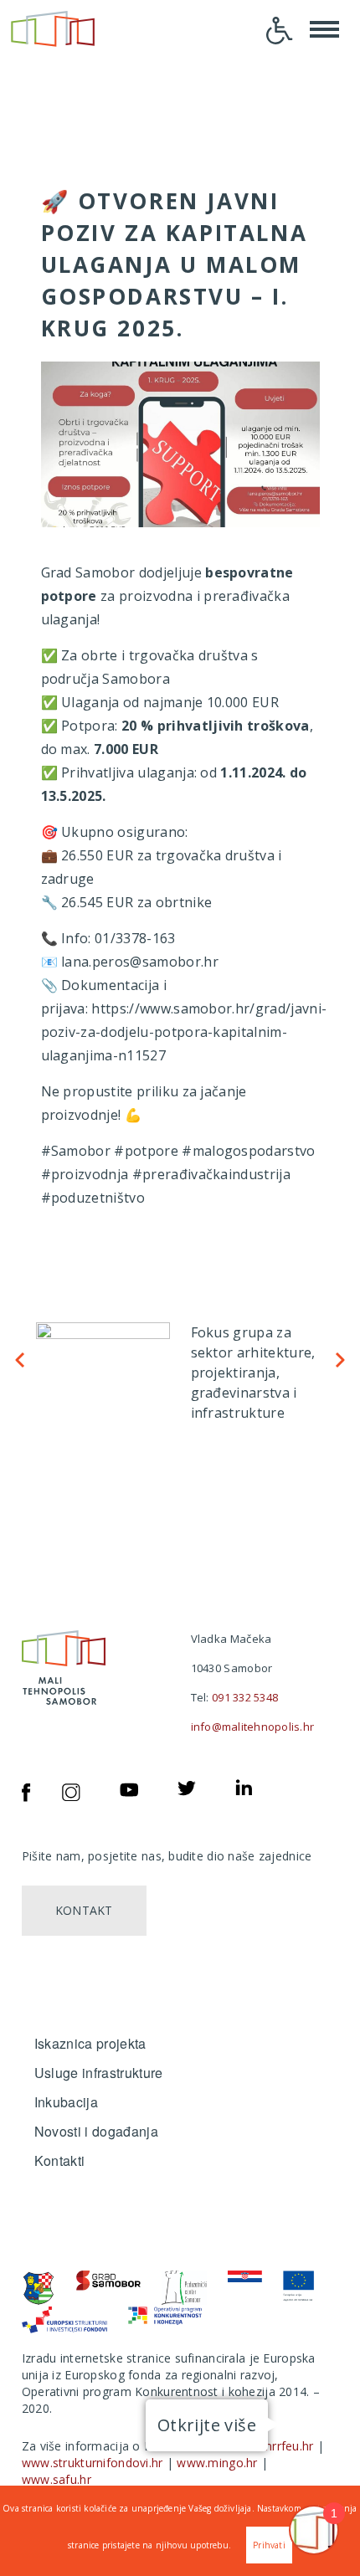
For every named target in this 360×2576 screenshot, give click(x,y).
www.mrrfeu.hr (272, 2446)
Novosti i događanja (96, 2131)
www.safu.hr (57, 2479)
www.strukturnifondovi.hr (93, 2463)
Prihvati (269, 2545)
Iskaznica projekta (90, 2043)
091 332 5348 (245, 1697)
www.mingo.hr (217, 2463)
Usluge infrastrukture (99, 2073)
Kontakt (84, 1910)
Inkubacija (66, 2102)
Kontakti (60, 2160)
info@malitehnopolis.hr (253, 1727)
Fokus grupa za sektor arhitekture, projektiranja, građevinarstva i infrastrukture (253, 1373)
